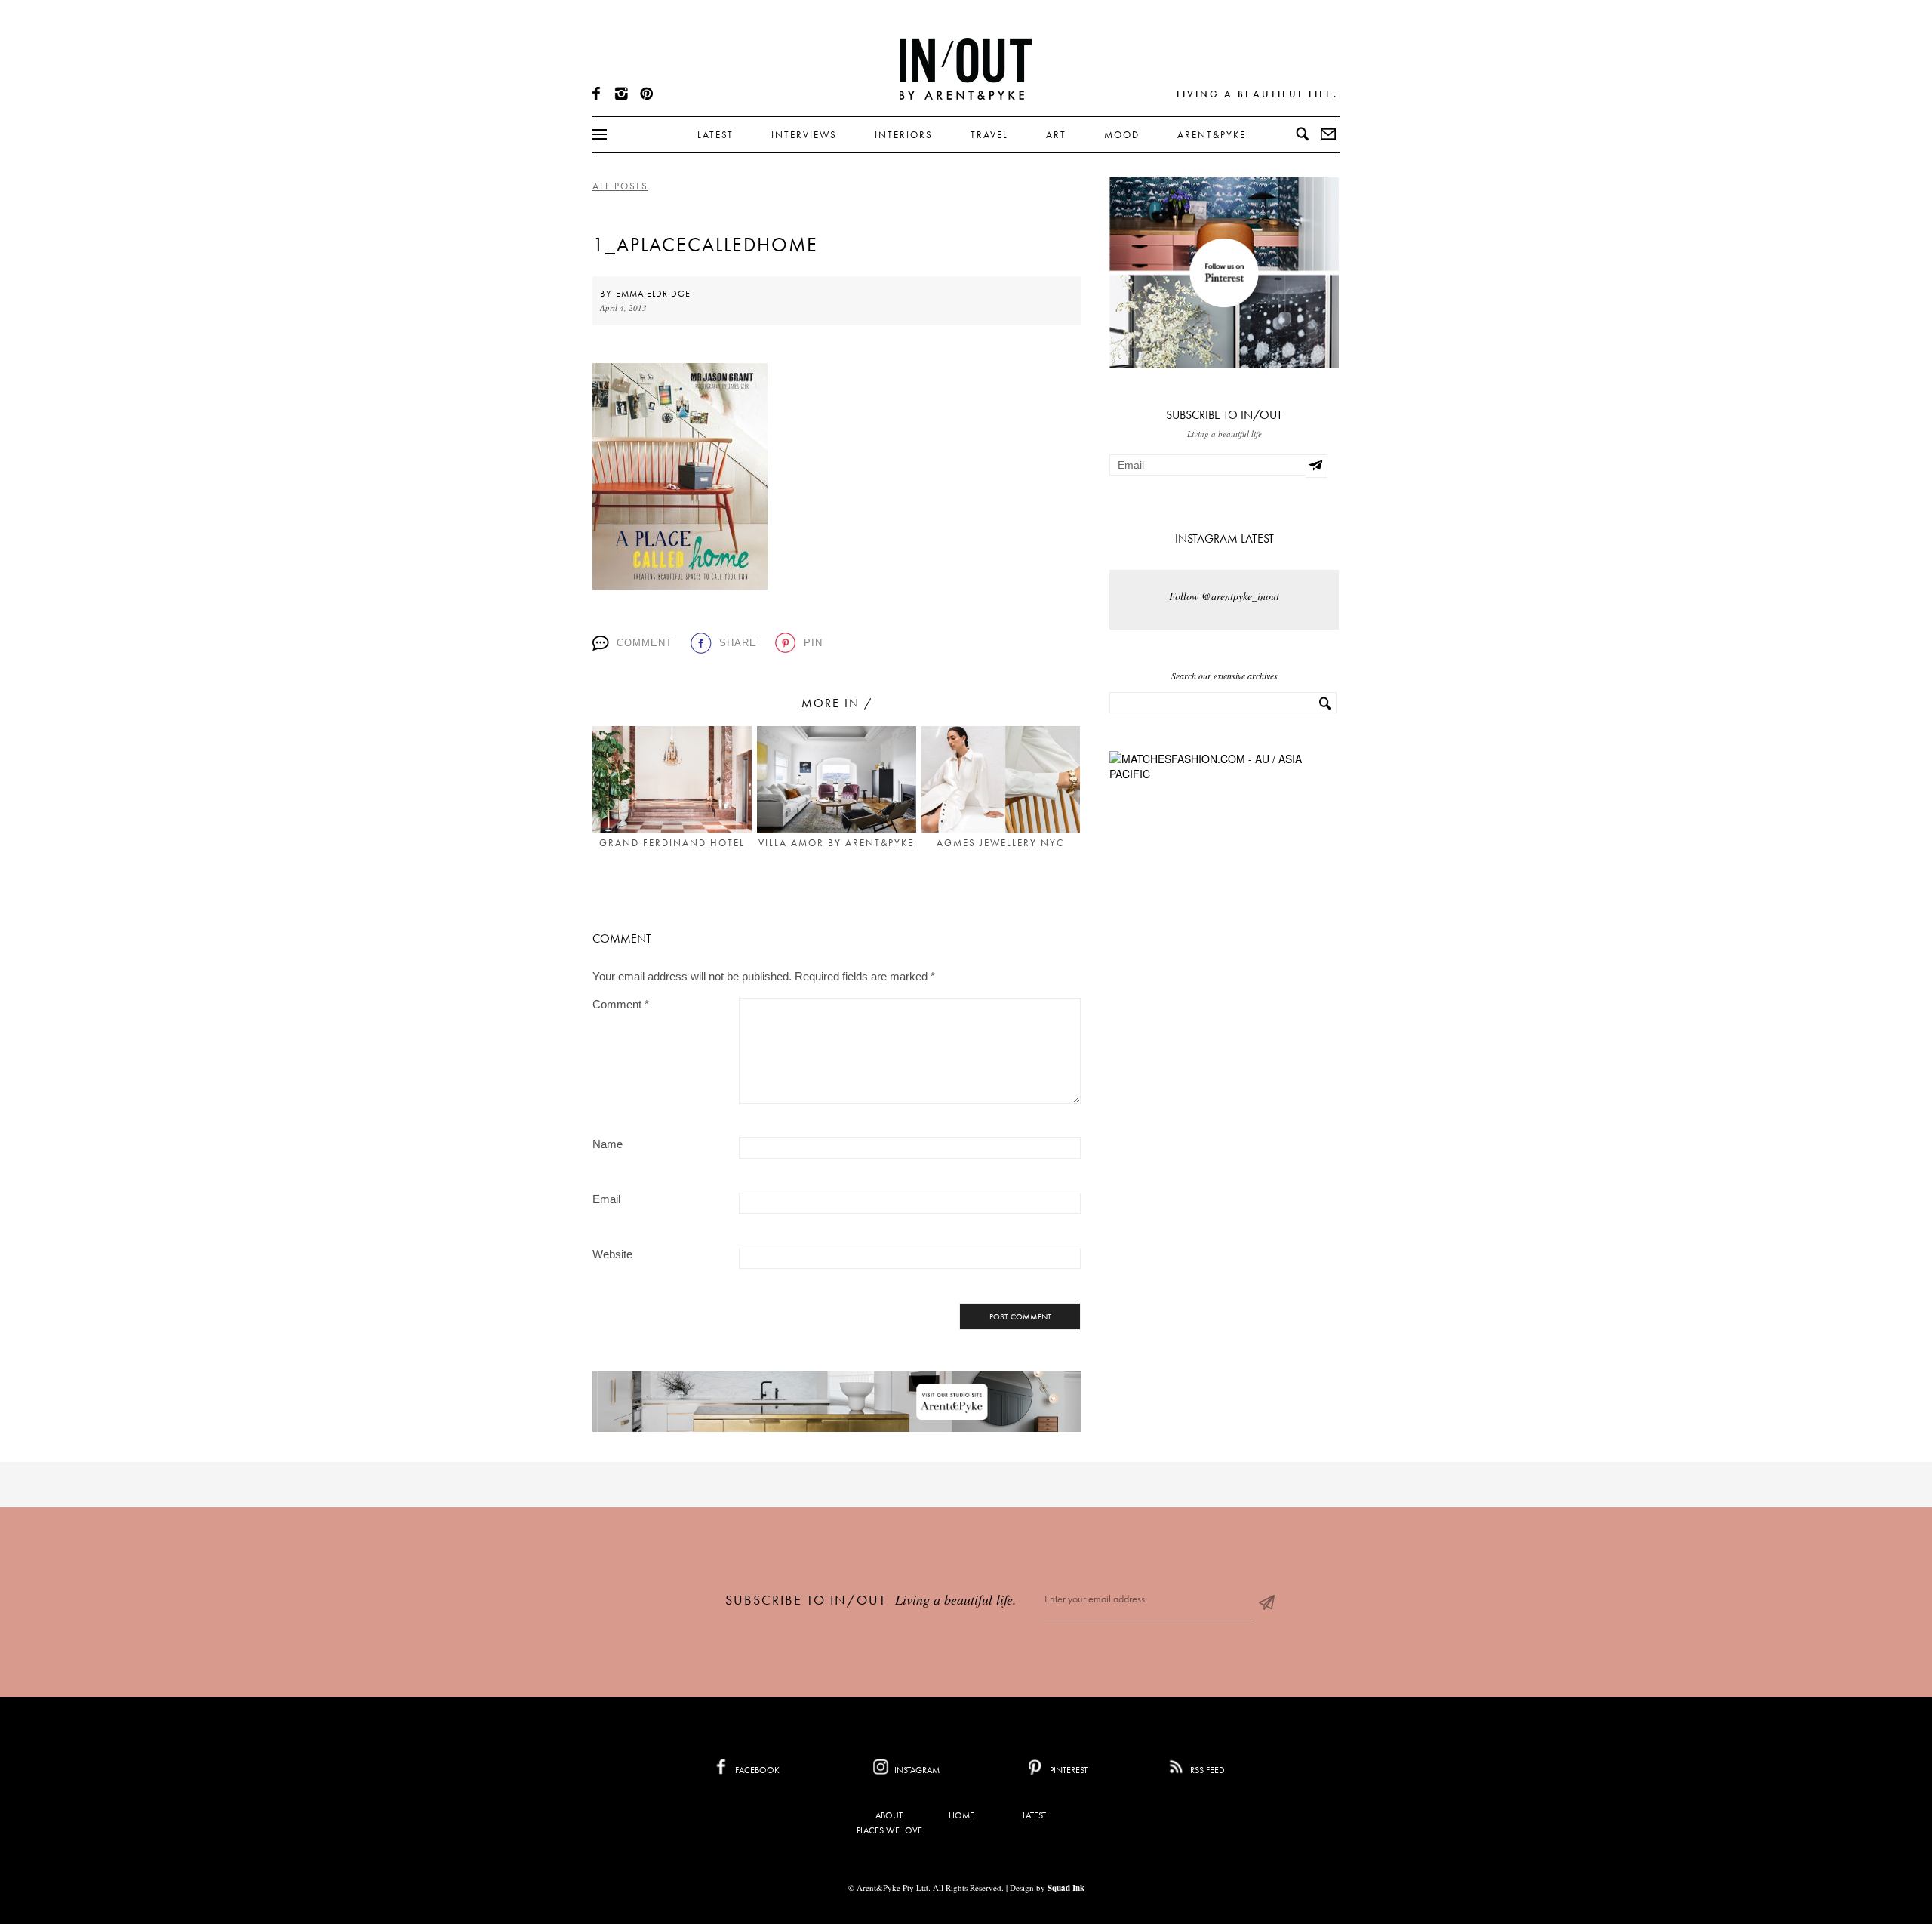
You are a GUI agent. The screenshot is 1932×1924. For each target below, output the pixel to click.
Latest (715, 135)
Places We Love (889, 1830)
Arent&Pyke (1212, 135)
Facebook (756, 1770)
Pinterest (1068, 1770)
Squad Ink (1066, 1888)
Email (606, 1199)
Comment (645, 643)
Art (1056, 135)
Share (738, 643)
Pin (813, 643)
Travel (989, 135)
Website (612, 1254)
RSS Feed (1206, 1770)
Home (961, 1815)
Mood (1122, 135)
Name (608, 1144)
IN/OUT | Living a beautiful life (966, 69)
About (889, 1815)
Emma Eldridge (653, 294)
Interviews (804, 135)
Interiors (904, 135)
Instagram (916, 1770)
